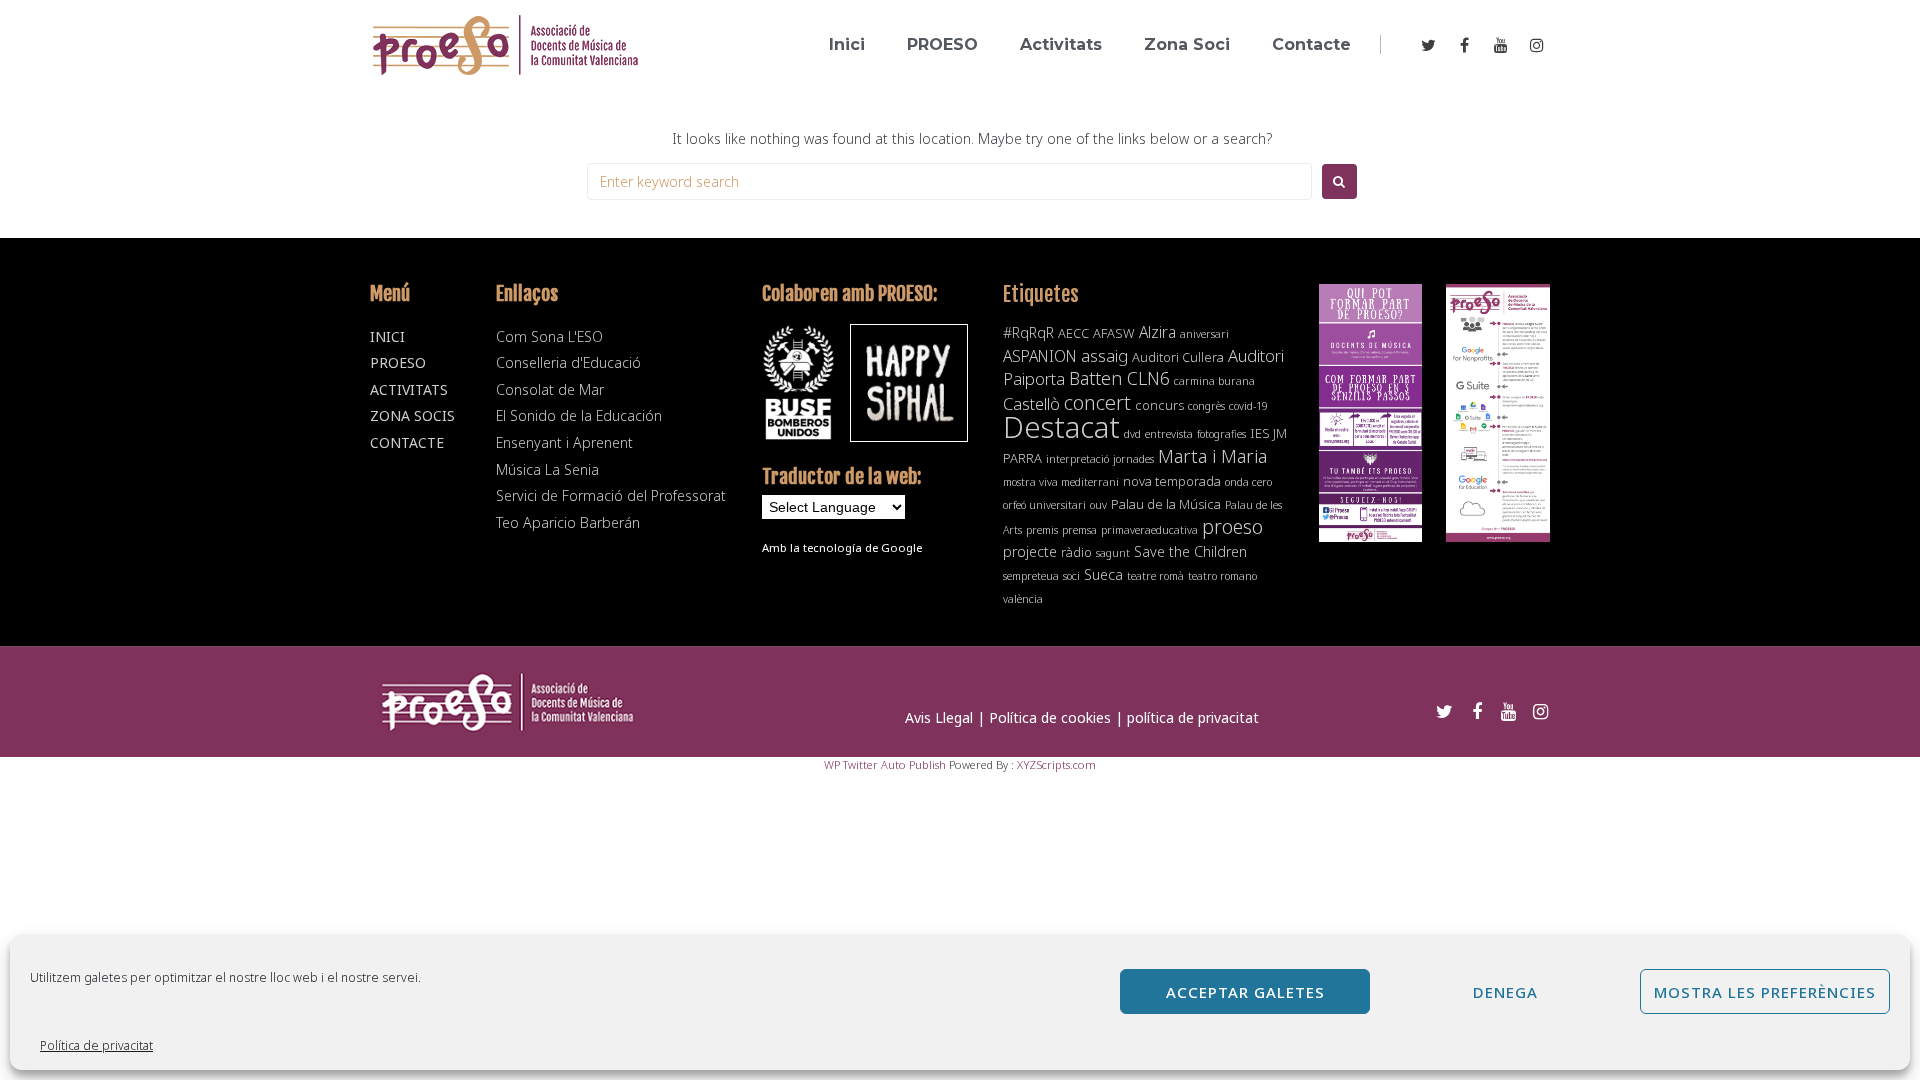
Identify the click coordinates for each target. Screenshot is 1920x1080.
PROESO (398, 362)
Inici (387, 336)
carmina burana (1214, 381)
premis (1042, 530)
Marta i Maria (1212, 455)
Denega (1505, 992)
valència (1023, 599)
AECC (1073, 333)
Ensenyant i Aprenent (564, 442)
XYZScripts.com (1056, 764)
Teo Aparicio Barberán (568, 522)
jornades (1133, 459)
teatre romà (1155, 576)
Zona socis (412, 415)
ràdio (1076, 552)
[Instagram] (1537, 44)
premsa (1079, 530)
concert (1097, 402)
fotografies (1221, 434)
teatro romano (1222, 576)
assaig (1104, 355)
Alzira (1157, 332)
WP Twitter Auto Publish (885, 764)
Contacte (407, 442)
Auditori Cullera (1178, 357)
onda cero (1248, 482)
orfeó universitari (1044, 505)
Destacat (1061, 427)
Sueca (1103, 574)
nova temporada (1172, 481)
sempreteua (1031, 576)
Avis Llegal (939, 717)
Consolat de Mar (550, 389)
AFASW (1114, 333)
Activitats (409, 389)
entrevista (1169, 434)
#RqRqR (1028, 332)
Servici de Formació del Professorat (611, 495)
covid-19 (1248, 406)
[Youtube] (1501, 44)
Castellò (1031, 403)
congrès (1206, 406)
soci (1071, 576)
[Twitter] (1428, 44)
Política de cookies (1050, 717)
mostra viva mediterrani (1061, 482)
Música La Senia (547, 469)
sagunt (1113, 553)
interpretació (1077, 459)
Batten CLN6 (1119, 378)
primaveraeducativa (1149, 530)
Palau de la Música (1166, 504)
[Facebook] (1464, 44)
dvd (1132, 434)
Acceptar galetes (1245, 992)
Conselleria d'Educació (568, 362)
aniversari (1204, 334)
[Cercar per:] (949, 181)
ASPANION (1040, 356)
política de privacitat (1193, 717)
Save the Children (1190, 551)
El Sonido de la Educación (579, 415)
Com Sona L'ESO (549, 336)
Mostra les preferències (1765, 992)
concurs (1159, 405)
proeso (1232, 526)
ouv (1098, 505)
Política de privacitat (96, 1045)
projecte (1030, 551)
